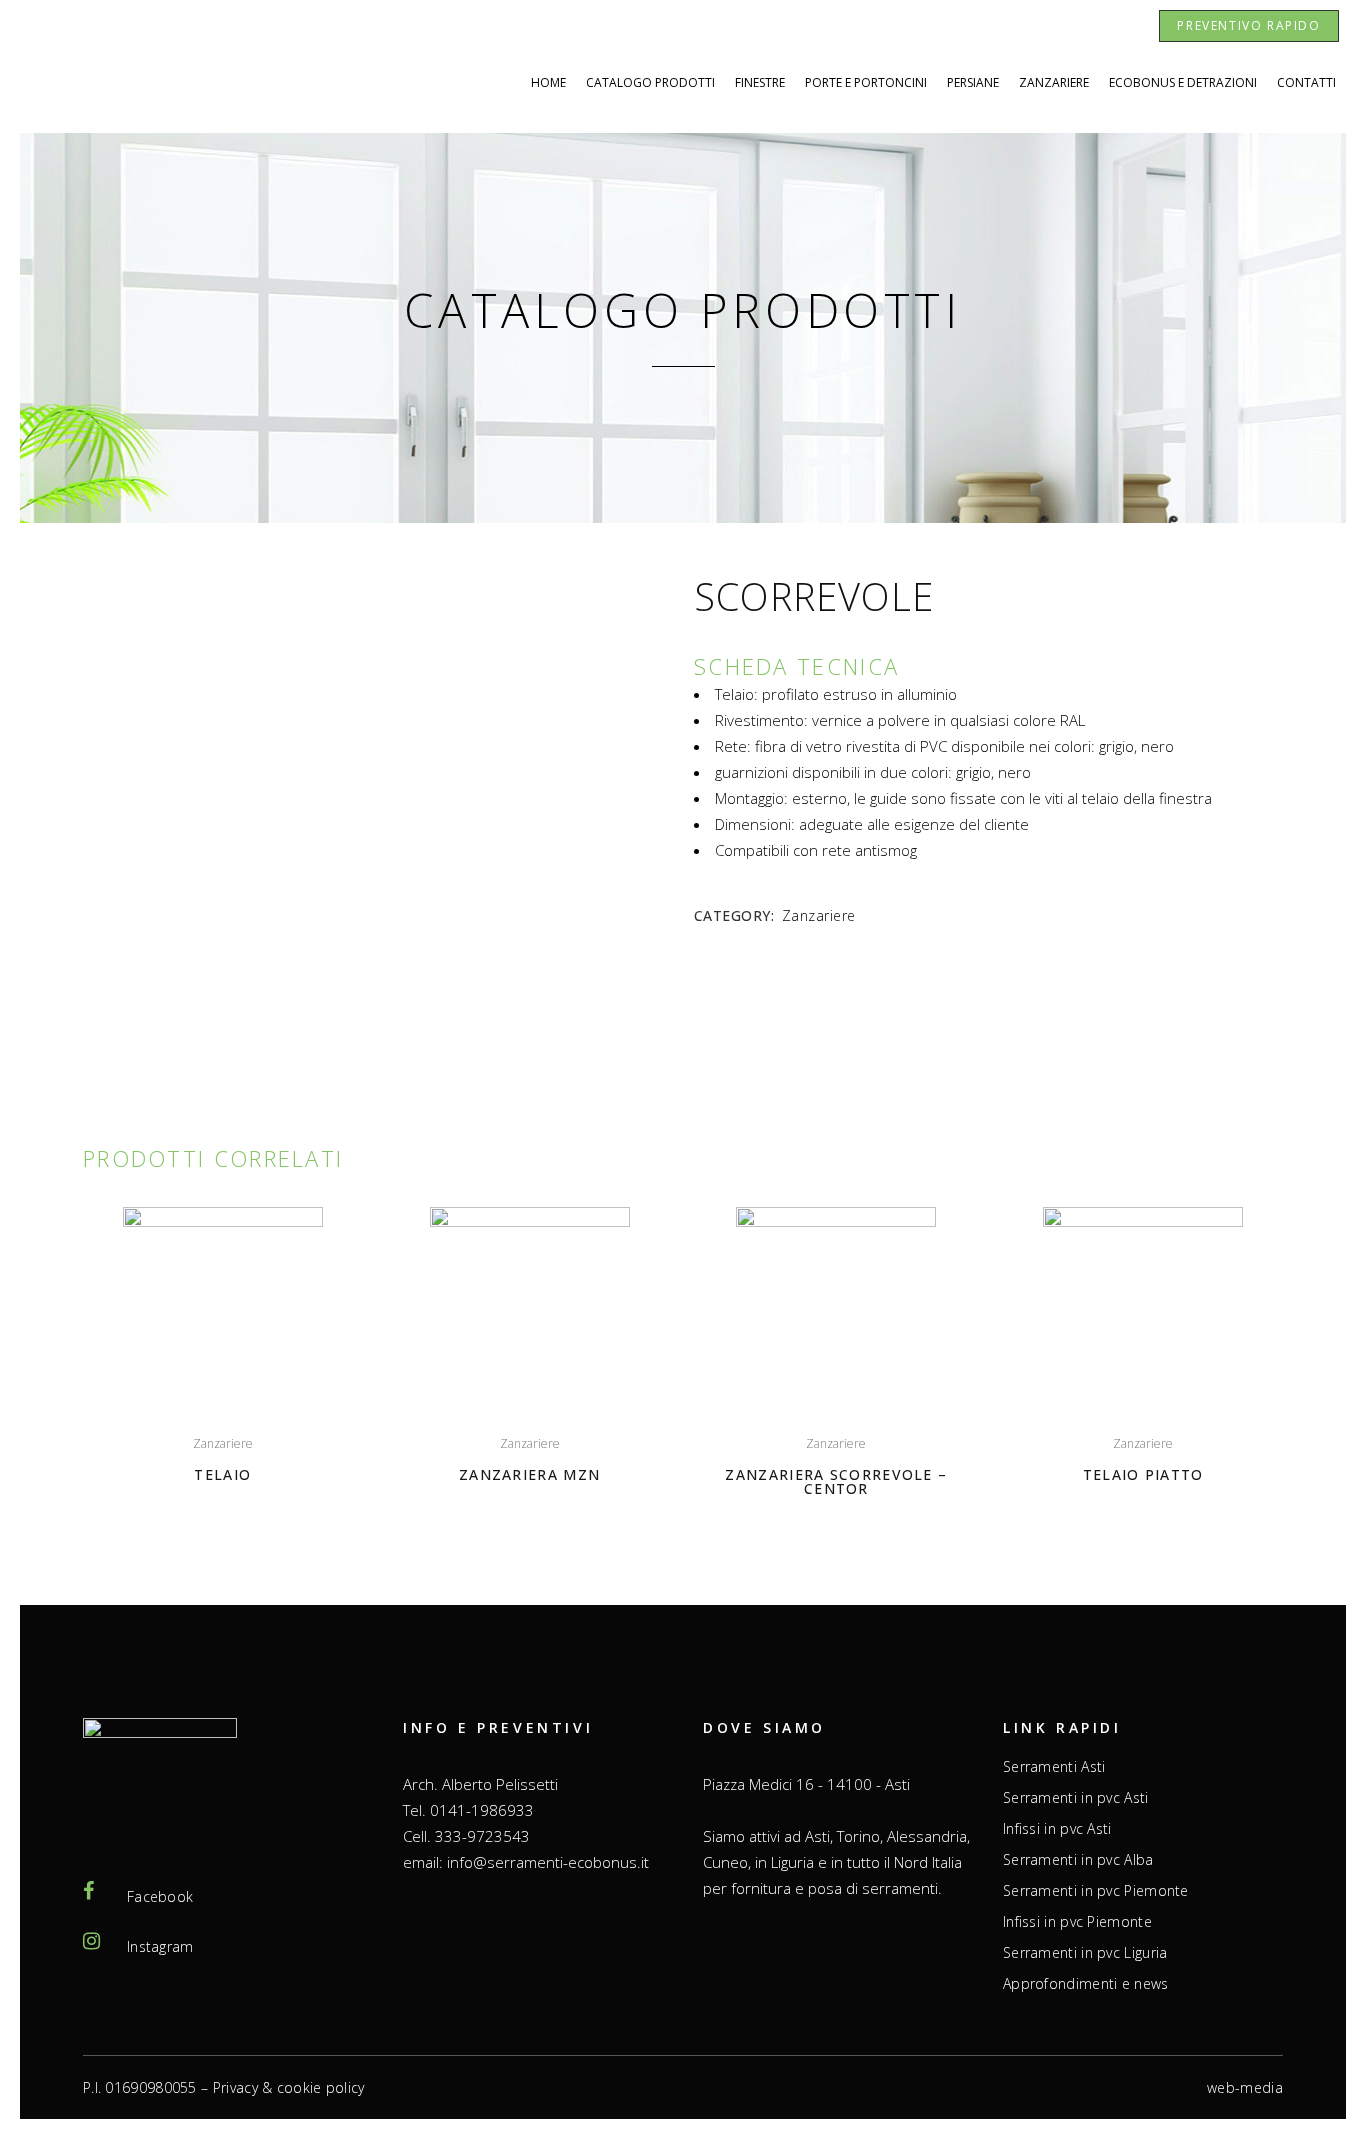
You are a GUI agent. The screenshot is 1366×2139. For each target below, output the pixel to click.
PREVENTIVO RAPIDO (1248, 25)
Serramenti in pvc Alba (1078, 1860)
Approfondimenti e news (1086, 1984)
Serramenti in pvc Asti (1076, 1798)
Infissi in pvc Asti (1057, 1829)
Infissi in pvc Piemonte (1077, 1922)
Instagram (160, 1947)
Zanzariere (819, 915)
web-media (1245, 2087)
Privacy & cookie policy (289, 2087)
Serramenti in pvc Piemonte (1096, 1891)
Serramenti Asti (1054, 1767)
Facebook (160, 1897)
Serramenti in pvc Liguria (1085, 1953)
